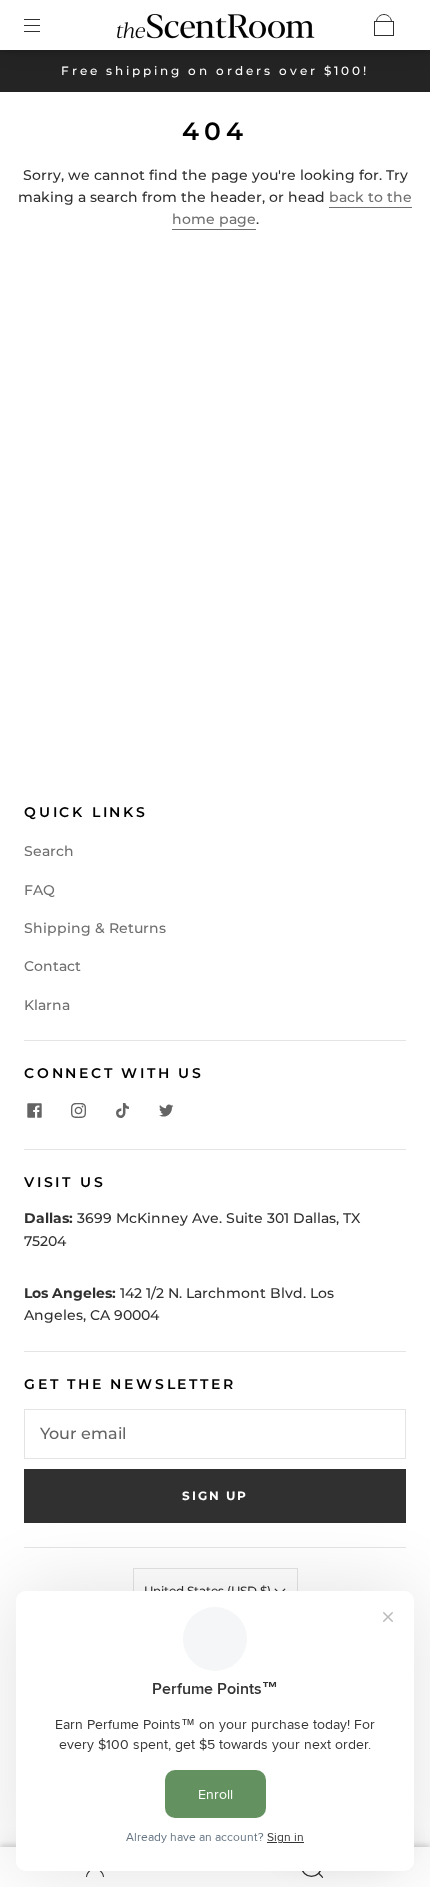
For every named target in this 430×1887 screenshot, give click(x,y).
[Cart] (384, 25)
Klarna (47, 1005)
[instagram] (78, 1111)
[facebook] (34, 1111)
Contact (52, 966)
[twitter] (166, 1111)
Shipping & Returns (95, 928)
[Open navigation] (46, 25)
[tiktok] (122, 1111)
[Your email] (215, 1434)
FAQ (39, 890)
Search (49, 851)
